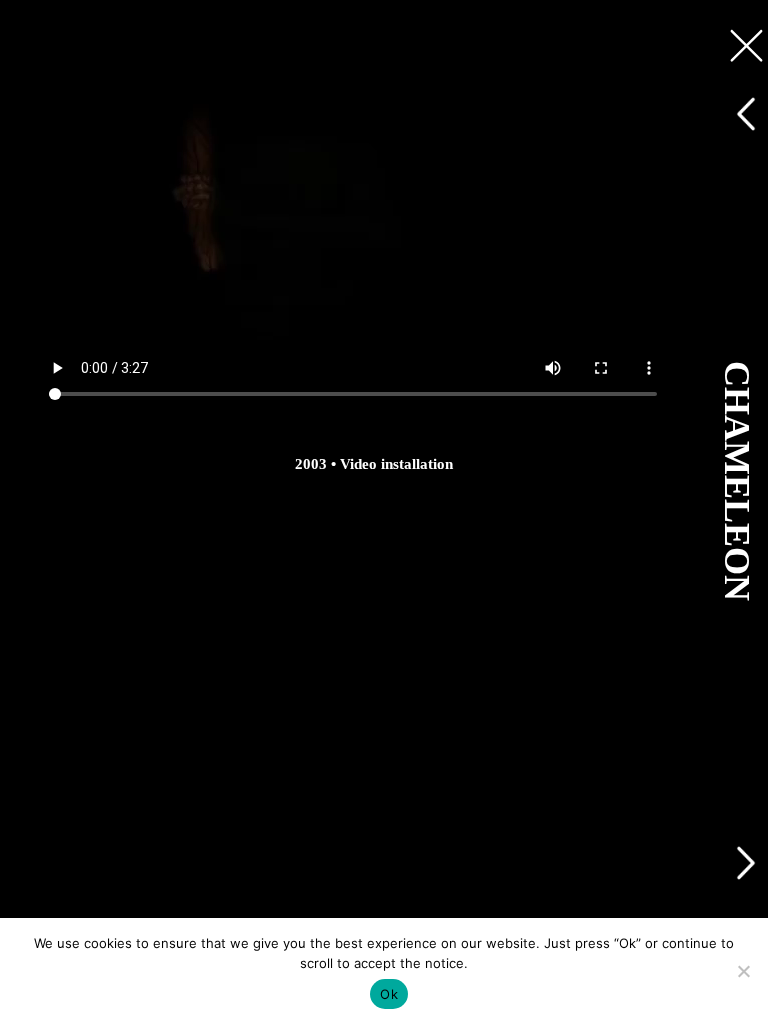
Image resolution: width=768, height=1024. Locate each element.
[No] (743, 971)
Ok (389, 994)
